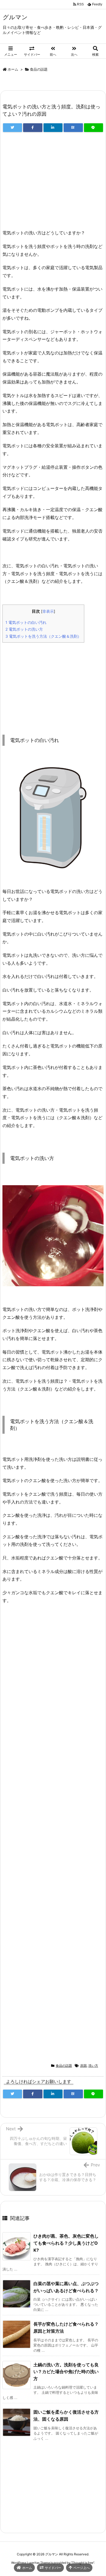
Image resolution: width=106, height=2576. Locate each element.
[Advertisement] (53, 183)
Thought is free (83, 2563)
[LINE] (93, 128)
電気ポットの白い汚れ (26, 622)
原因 (83, 2066)
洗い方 (93, 2066)
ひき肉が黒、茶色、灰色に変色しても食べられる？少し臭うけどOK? (66, 2243)
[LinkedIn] (53, 128)
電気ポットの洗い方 (24, 629)
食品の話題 (39, 69)
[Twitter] (13, 128)
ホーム (13, 69)
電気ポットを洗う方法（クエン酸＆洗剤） (43, 636)
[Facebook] (33, 128)
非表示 (48, 611)
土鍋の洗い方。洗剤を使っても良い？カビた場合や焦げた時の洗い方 (66, 2372)
